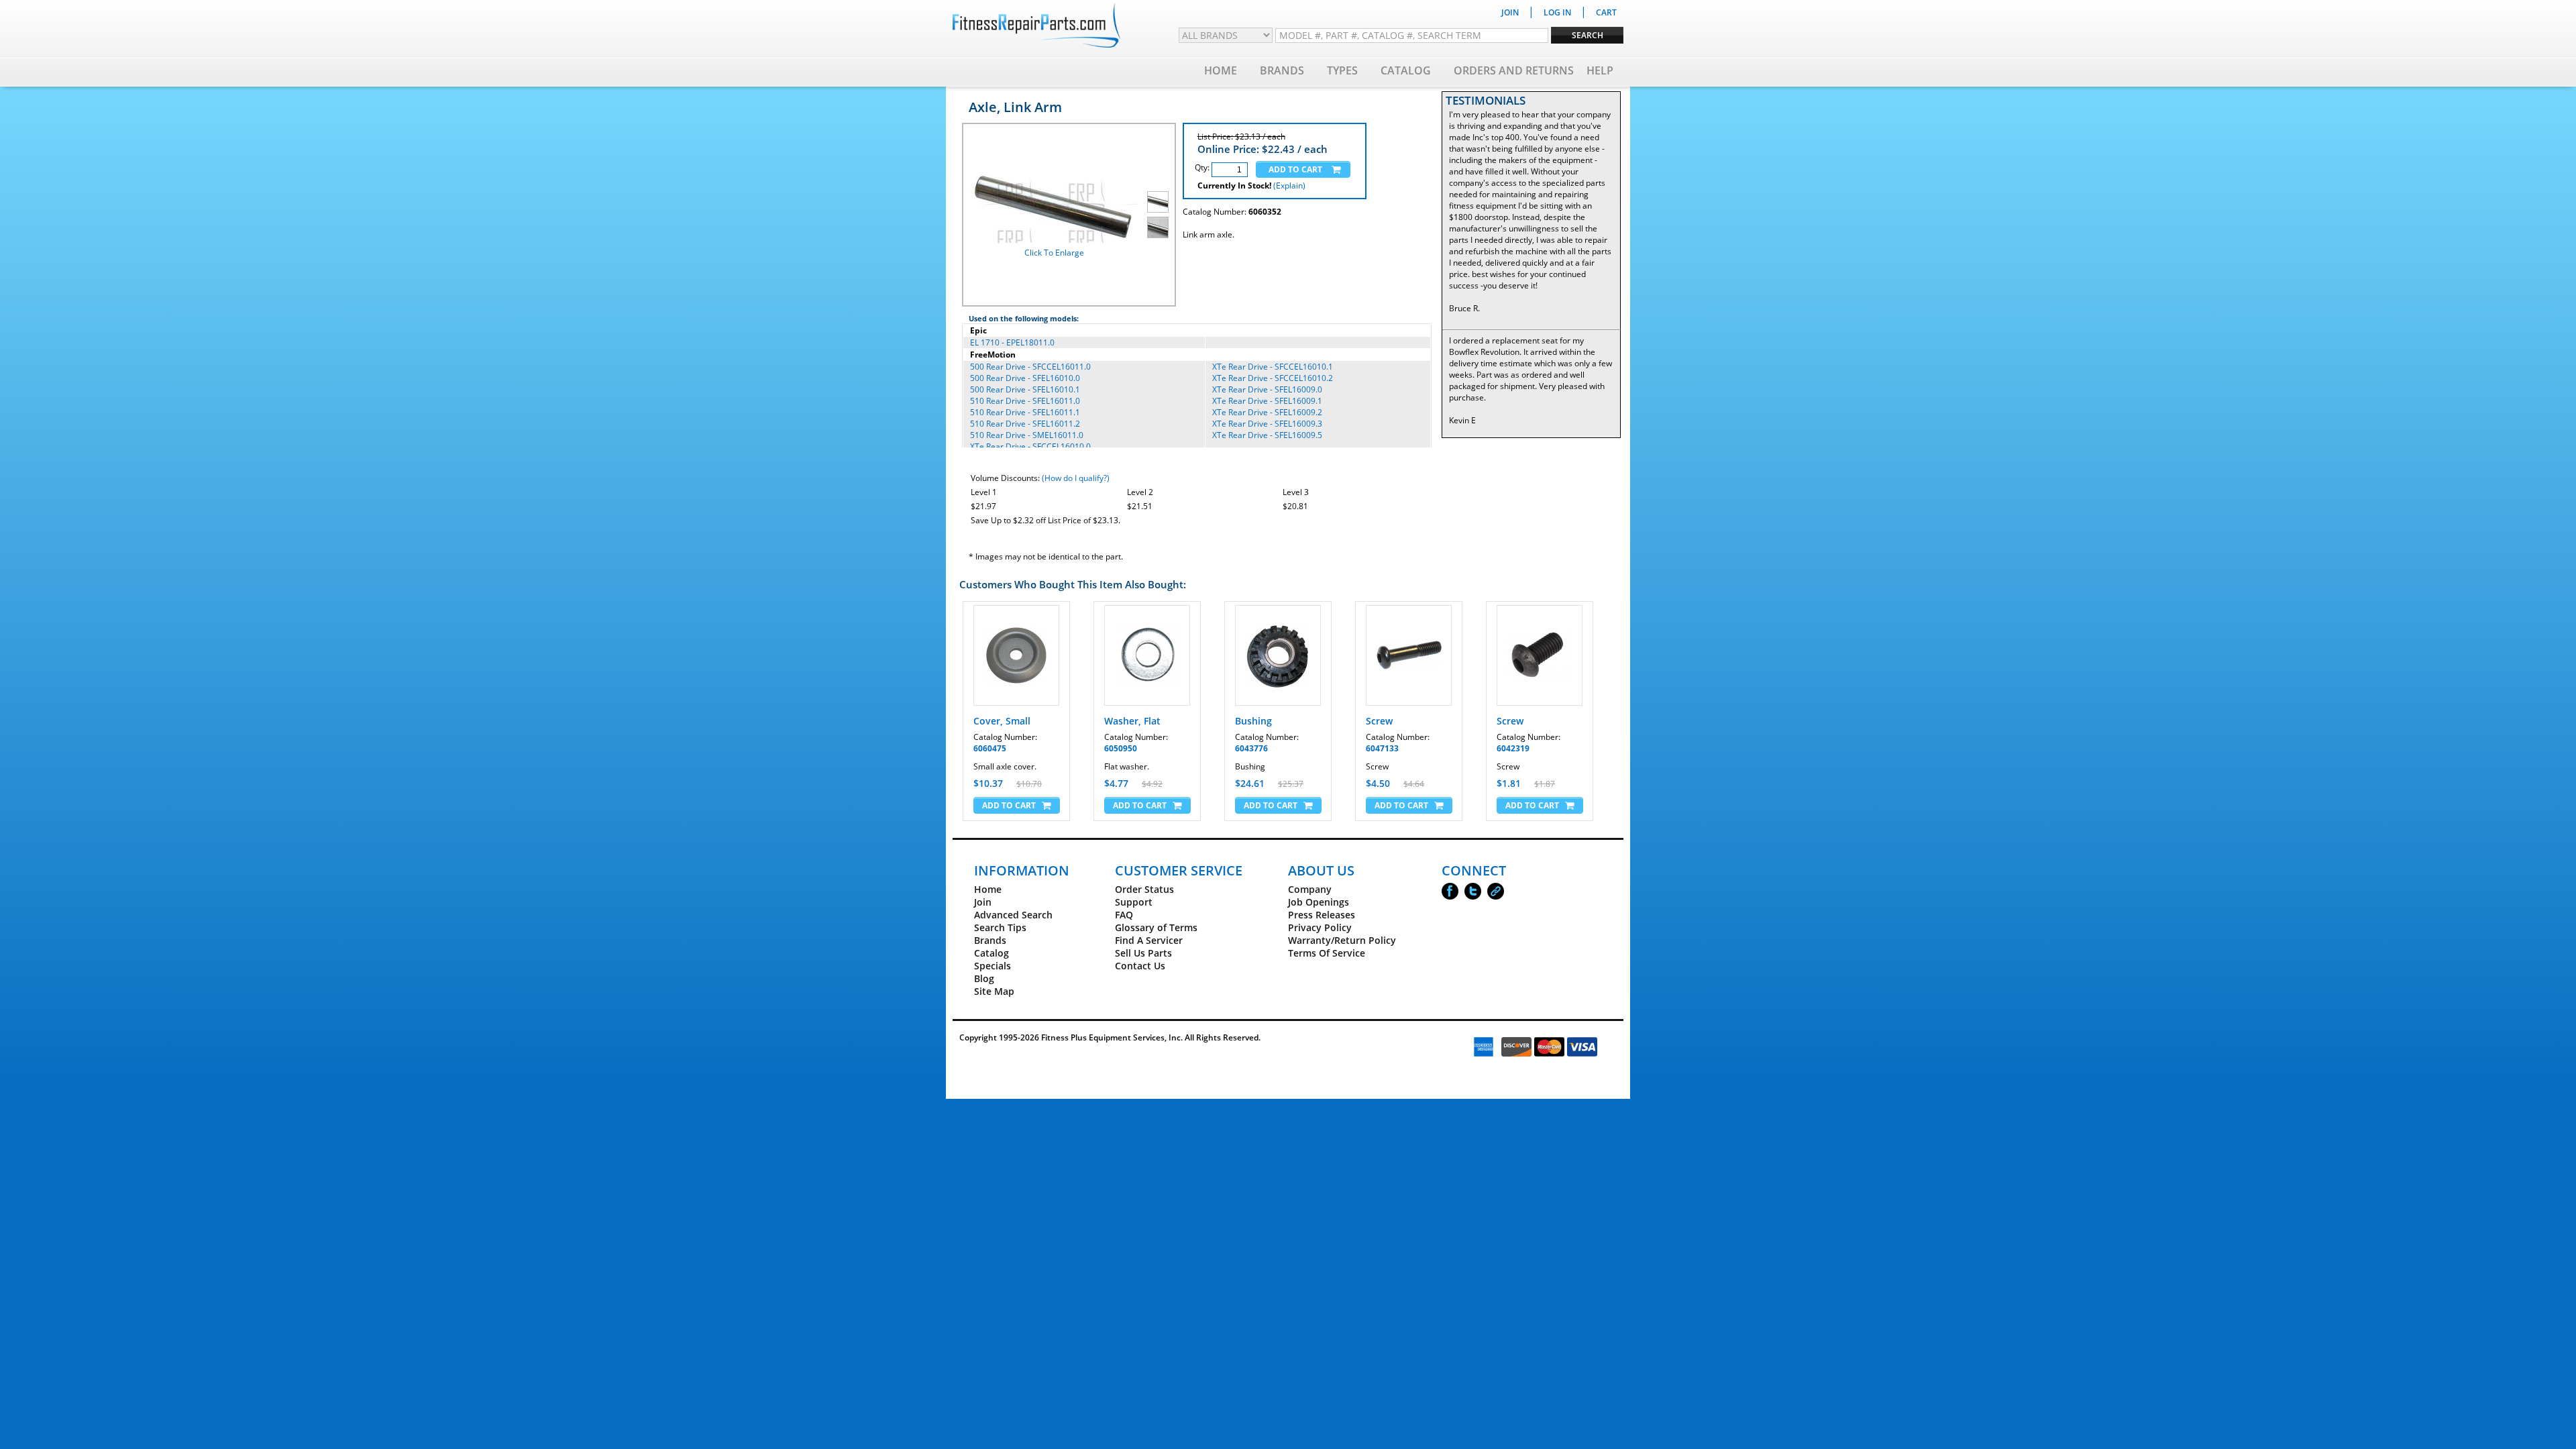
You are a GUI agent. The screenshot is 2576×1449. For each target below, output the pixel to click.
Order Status (1144, 889)
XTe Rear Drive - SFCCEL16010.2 (1273, 378)
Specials (992, 966)
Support (1134, 902)
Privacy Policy (1320, 927)
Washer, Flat (1132, 721)
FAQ (1124, 915)
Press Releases (1322, 915)
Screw (1379, 721)
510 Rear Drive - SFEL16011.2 (1025, 424)
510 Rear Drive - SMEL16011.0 (1027, 435)
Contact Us (1140, 966)
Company (1310, 889)
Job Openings (1319, 902)
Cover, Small (1002, 721)
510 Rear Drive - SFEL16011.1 (1025, 412)
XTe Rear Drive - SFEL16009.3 (1267, 424)
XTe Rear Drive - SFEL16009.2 (1267, 412)
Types (1342, 70)
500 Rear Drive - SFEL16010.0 (1025, 378)
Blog (984, 978)
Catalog (1406, 70)
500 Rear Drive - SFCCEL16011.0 (1030, 367)
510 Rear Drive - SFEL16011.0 (1025, 401)
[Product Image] (1158, 202)
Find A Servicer (1149, 940)
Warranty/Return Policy (1342, 940)
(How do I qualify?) (1076, 478)
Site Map (994, 991)
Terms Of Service (1327, 953)
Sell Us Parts (1143, 953)
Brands (1282, 70)
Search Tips (1000, 927)
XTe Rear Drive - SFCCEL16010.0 (1030, 446)
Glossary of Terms (1156, 927)
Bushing (1253, 721)
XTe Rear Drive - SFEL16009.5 (1267, 435)
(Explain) (1289, 185)
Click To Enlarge (1054, 253)
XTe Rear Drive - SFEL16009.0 (1267, 389)
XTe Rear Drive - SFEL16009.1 (1267, 401)
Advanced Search (1013, 915)
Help (1600, 70)
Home (1221, 70)
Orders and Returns (1514, 70)
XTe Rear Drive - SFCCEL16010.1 (1273, 367)
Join (983, 902)
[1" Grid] (1158, 227)
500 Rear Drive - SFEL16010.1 (1025, 389)
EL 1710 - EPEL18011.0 (1012, 342)
